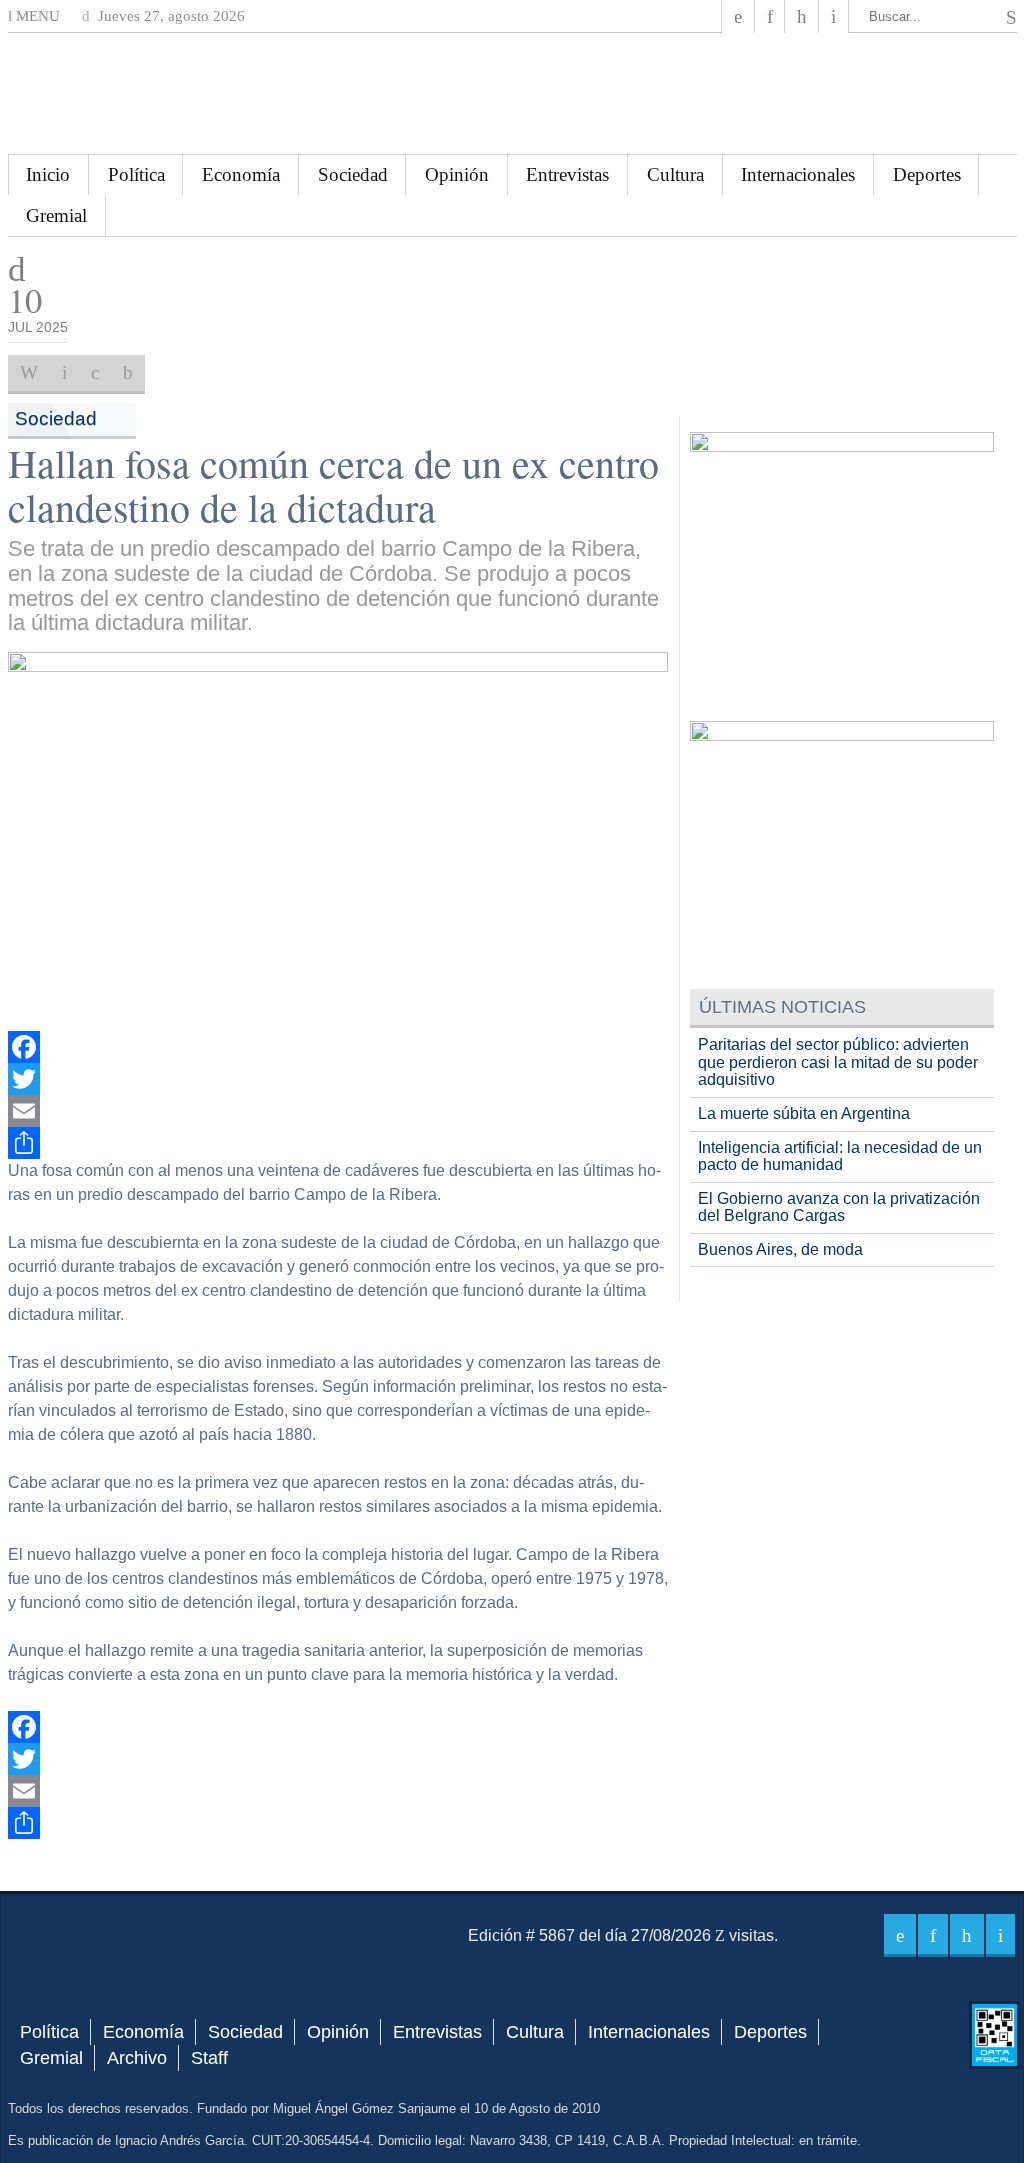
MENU (36, 16)
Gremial (56, 215)
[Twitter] (338, 1079)
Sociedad (353, 174)
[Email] (338, 1111)
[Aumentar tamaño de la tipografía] (95, 373)
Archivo (137, 2058)
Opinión (457, 174)
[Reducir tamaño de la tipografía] (128, 373)
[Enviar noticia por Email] (64, 373)
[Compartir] (338, 1143)
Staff (209, 2058)
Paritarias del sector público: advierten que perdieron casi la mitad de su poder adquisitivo (838, 1062)
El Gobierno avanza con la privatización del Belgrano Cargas (839, 1207)
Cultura (675, 174)
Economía (241, 174)
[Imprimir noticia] (29, 373)
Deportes (927, 174)
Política (136, 174)
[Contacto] (833, 16)
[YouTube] (802, 16)
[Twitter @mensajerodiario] (770, 16)
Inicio (48, 174)
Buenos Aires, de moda (780, 1249)
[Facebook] (738, 16)
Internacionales (798, 174)
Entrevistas (567, 174)
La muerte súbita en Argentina (804, 1113)
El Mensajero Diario (512, 93)
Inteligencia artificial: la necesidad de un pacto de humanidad (840, 1156)
